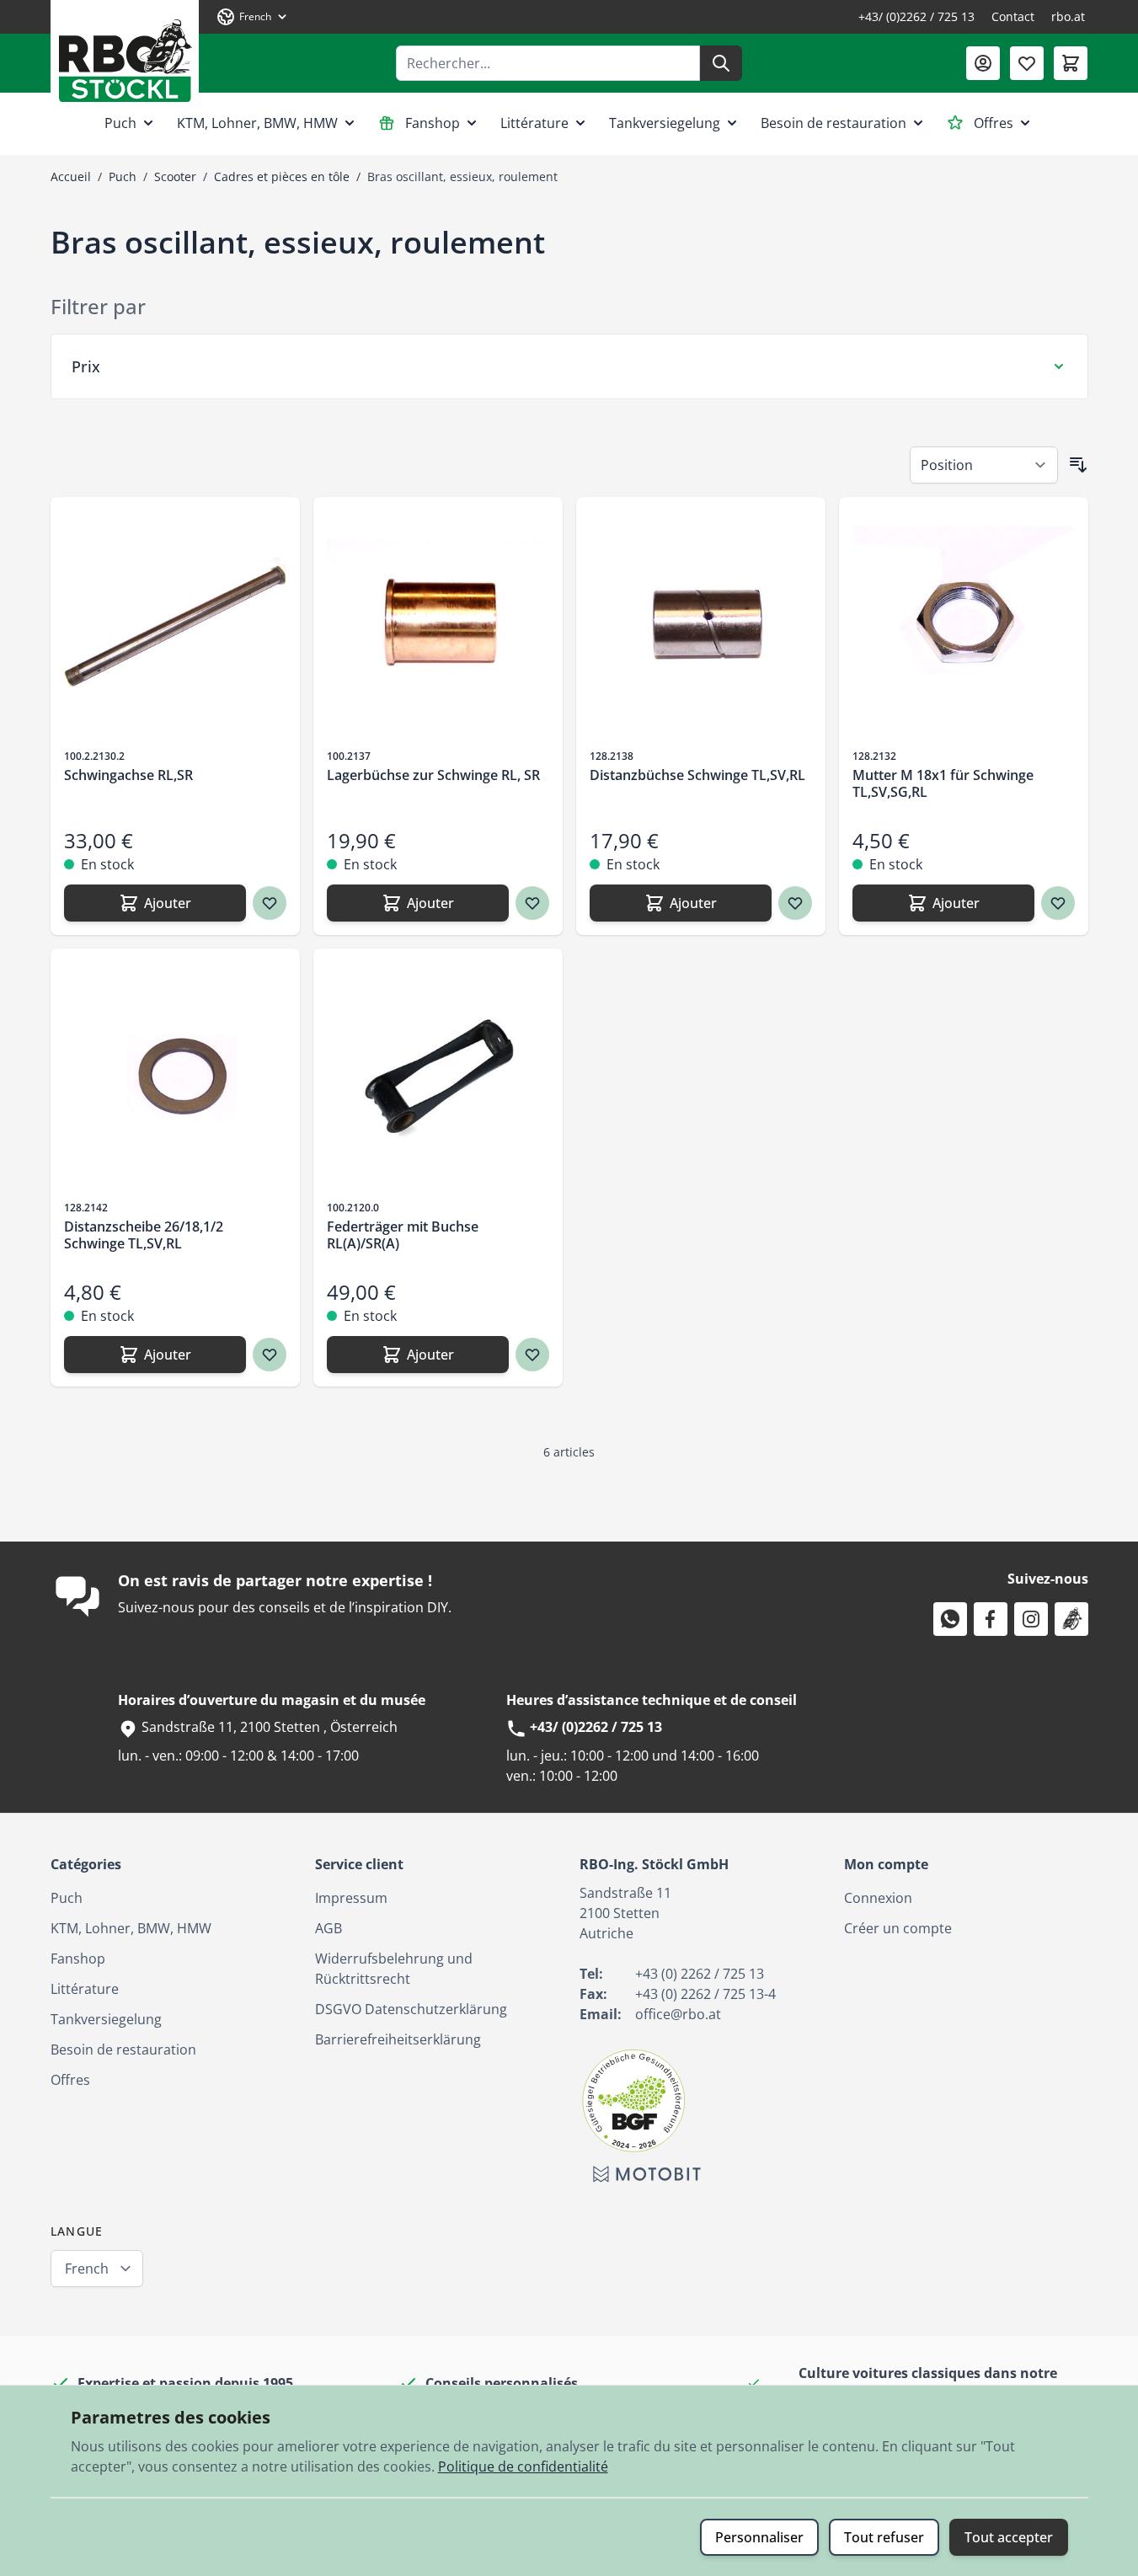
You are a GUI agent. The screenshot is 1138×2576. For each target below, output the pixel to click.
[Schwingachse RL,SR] (175, 622)
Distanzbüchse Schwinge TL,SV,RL (697, 775)
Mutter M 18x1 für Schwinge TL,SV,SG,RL (943, 783)
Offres (994, 123)
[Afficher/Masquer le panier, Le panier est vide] (1071, 63)
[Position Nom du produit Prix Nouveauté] (984, 465)
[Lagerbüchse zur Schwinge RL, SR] (438, 622)
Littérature (534, 123)
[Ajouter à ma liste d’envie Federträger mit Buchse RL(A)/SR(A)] (532, 1355)
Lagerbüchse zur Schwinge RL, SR (433, 775)
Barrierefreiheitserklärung (398, 2039)
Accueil (71, 176)
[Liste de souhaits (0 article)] (1027, 63)
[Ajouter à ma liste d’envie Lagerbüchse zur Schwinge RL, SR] (532, 903)
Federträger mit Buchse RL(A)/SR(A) (403, 1235)
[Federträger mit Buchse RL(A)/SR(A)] (438, 1073)
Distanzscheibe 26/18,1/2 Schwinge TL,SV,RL (144, 1235)
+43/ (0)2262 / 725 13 (916, 16)
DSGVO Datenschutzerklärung (411, 2009)
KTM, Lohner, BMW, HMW (257, 123)
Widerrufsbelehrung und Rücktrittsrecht (394, 1969)
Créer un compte (898, 1928)
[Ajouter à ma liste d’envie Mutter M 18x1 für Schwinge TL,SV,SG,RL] (1058, 903)
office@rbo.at (678, 2014)
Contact (1013, 16)
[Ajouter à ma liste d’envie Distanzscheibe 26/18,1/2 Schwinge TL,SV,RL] (270, 1355)
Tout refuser (884, 2537)
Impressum (351, 1898)
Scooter (175, 176)
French (87, 2269)
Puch (120, 123)
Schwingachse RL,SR (128, 775)
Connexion (878, 1898)
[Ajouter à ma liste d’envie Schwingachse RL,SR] (270, 903)
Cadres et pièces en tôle (282, 176)
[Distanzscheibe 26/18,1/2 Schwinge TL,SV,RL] (175, 1073)
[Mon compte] (983, 63)
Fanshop (433, 123)
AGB (329, 1928)
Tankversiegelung (665, 123)
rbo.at (1068, 16)
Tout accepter (1009, 2537)
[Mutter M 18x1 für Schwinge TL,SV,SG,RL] (964, 622)
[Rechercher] (721, 63)
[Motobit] (647, 2174)
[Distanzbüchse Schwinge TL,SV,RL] (701, 622)
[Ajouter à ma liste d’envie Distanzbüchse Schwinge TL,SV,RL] (795, 903)
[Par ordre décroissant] (1078, 465)
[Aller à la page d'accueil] (125, 54)
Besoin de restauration (833, 123)
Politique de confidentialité (523, 2466)
